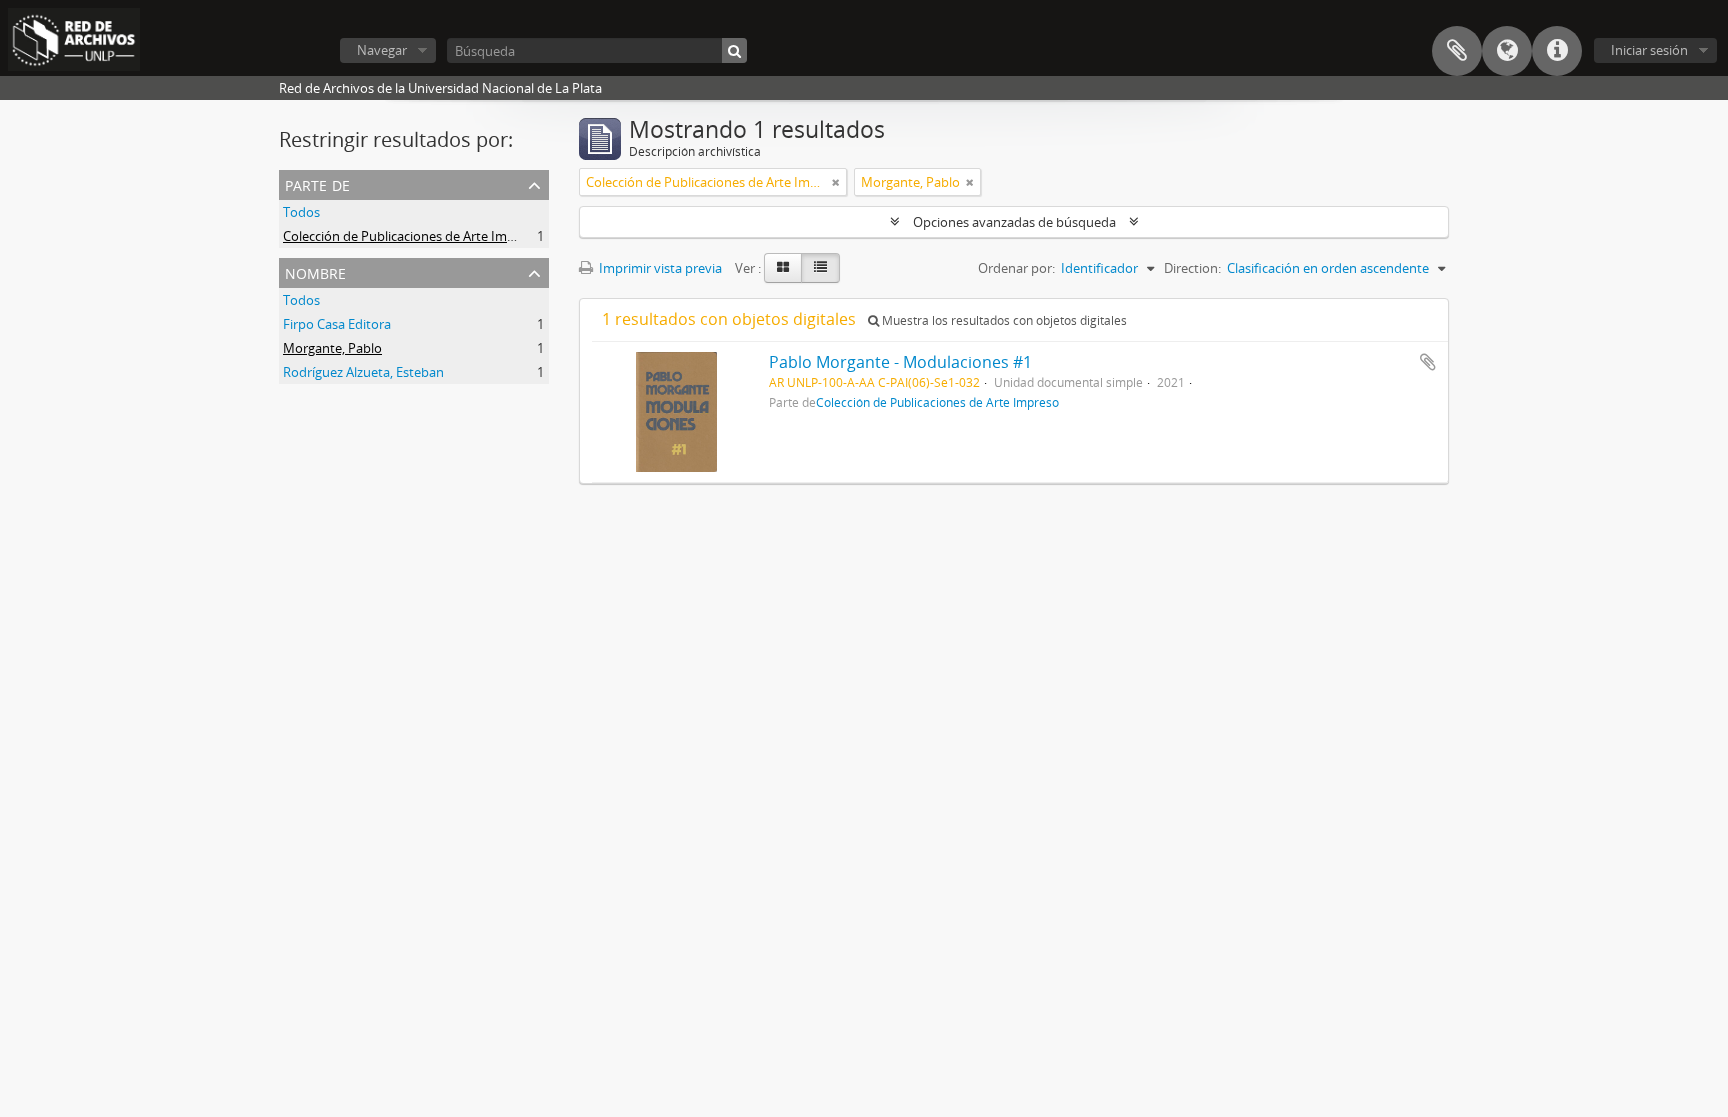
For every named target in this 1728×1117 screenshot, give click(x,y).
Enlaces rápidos (1557, 51)
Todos (301, 212)
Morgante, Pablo (332, 348)
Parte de (317, 183)
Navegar (382, 50)
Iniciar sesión (1649, 50)
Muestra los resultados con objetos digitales (1003, 320)
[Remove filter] (836, 182)
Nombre (315, 271)
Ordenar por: (1016, 268)
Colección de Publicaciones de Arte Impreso (412, 236)
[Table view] (820, 268)
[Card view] (783, 268)
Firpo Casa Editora (337, 324)
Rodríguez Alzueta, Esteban (363, 372)
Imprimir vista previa (659, 268)
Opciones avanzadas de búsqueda (1014, 222)
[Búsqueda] (734, 50)
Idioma (1507, 51)
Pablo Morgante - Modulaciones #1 (900, 362)
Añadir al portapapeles (1428, 362)
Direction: (1192, 268)
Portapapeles (1457, 51)
